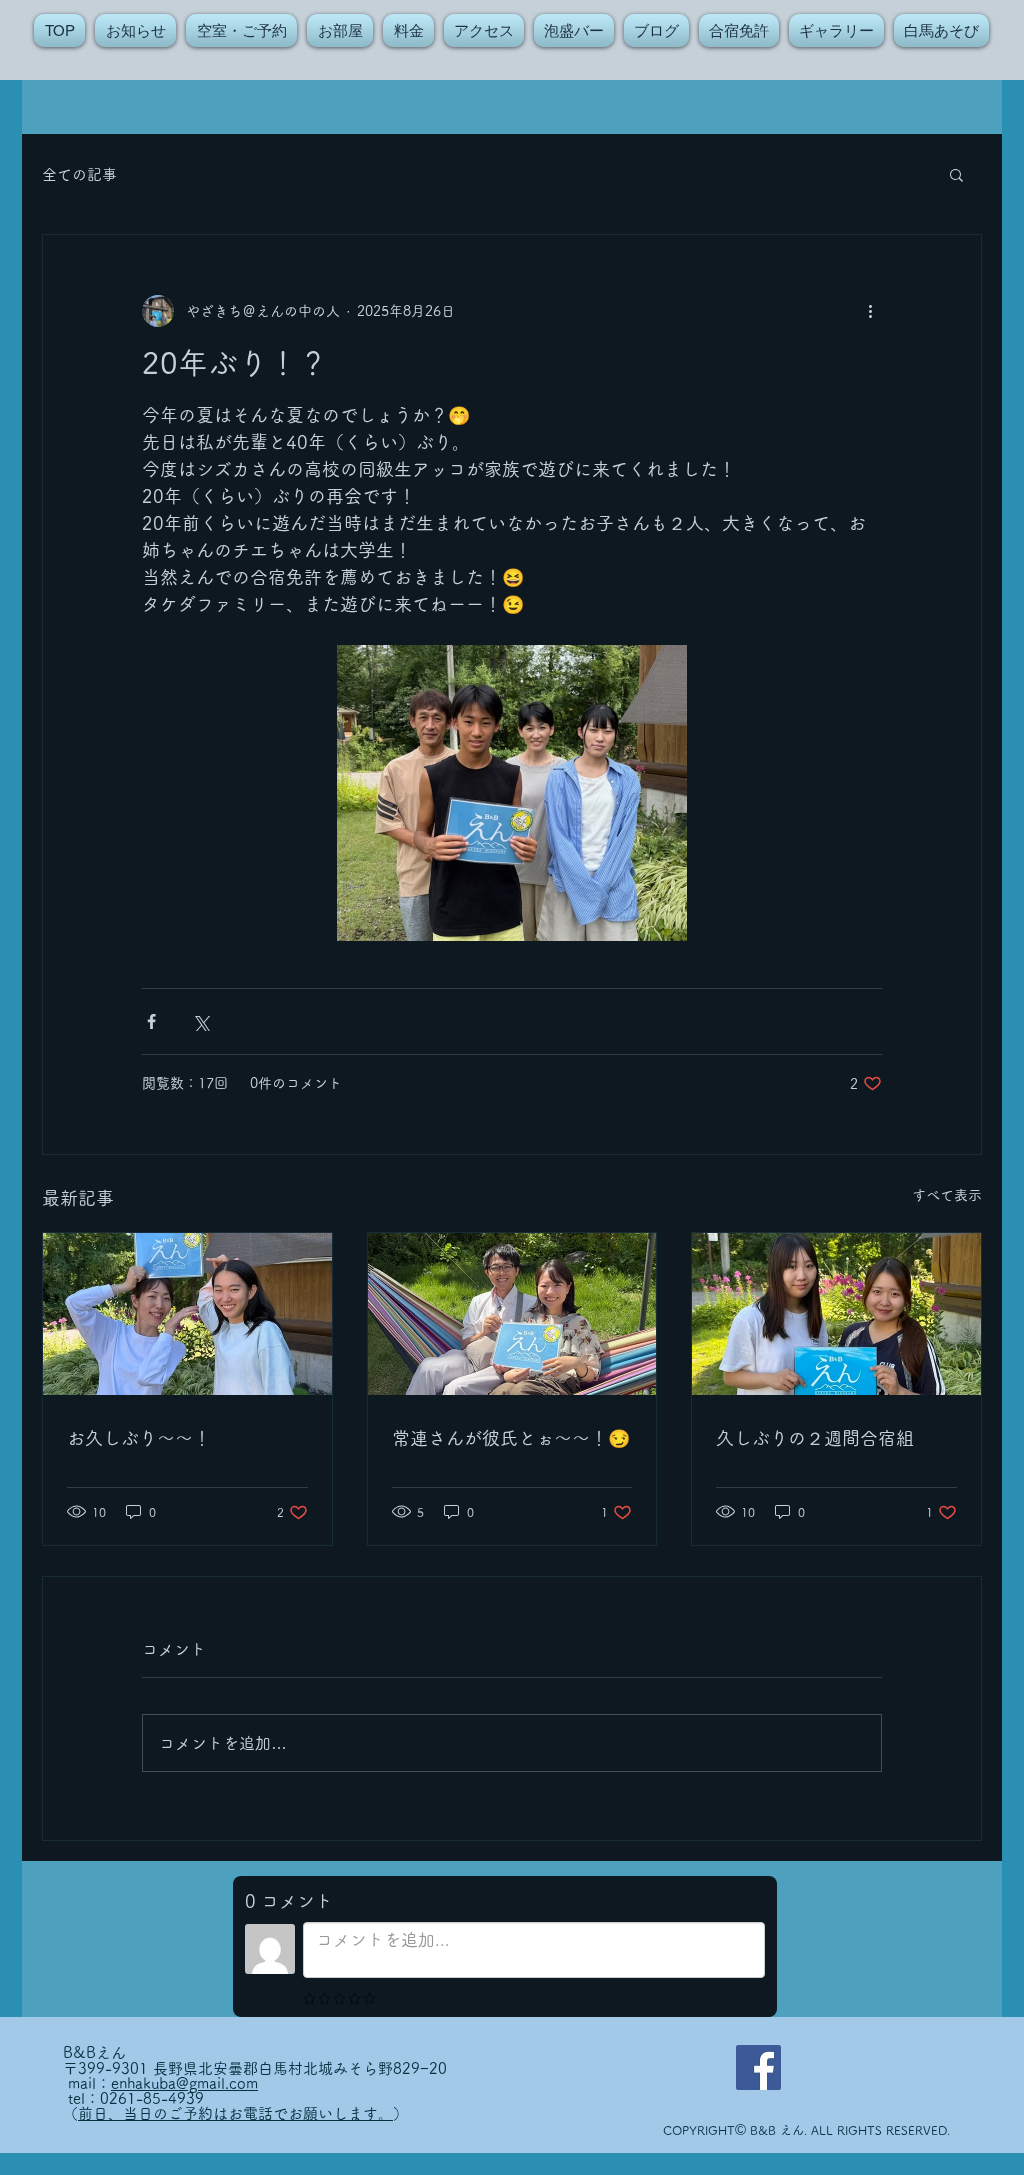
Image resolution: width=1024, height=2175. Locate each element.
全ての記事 (79, 174)
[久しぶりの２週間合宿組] (836, 1314)
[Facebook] (758, 2067)
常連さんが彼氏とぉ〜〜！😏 (511, 1438)
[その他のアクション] (870, 311)
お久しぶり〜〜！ (139, 1438)
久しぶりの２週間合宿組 (815, 1438)
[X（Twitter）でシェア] (200, 1021)
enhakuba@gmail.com (184, 2083)
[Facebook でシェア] (151, 1021)
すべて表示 (947, 1195)
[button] (956, 174)
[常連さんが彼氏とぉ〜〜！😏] (512, 1314)
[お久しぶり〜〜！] (187, 1314)
